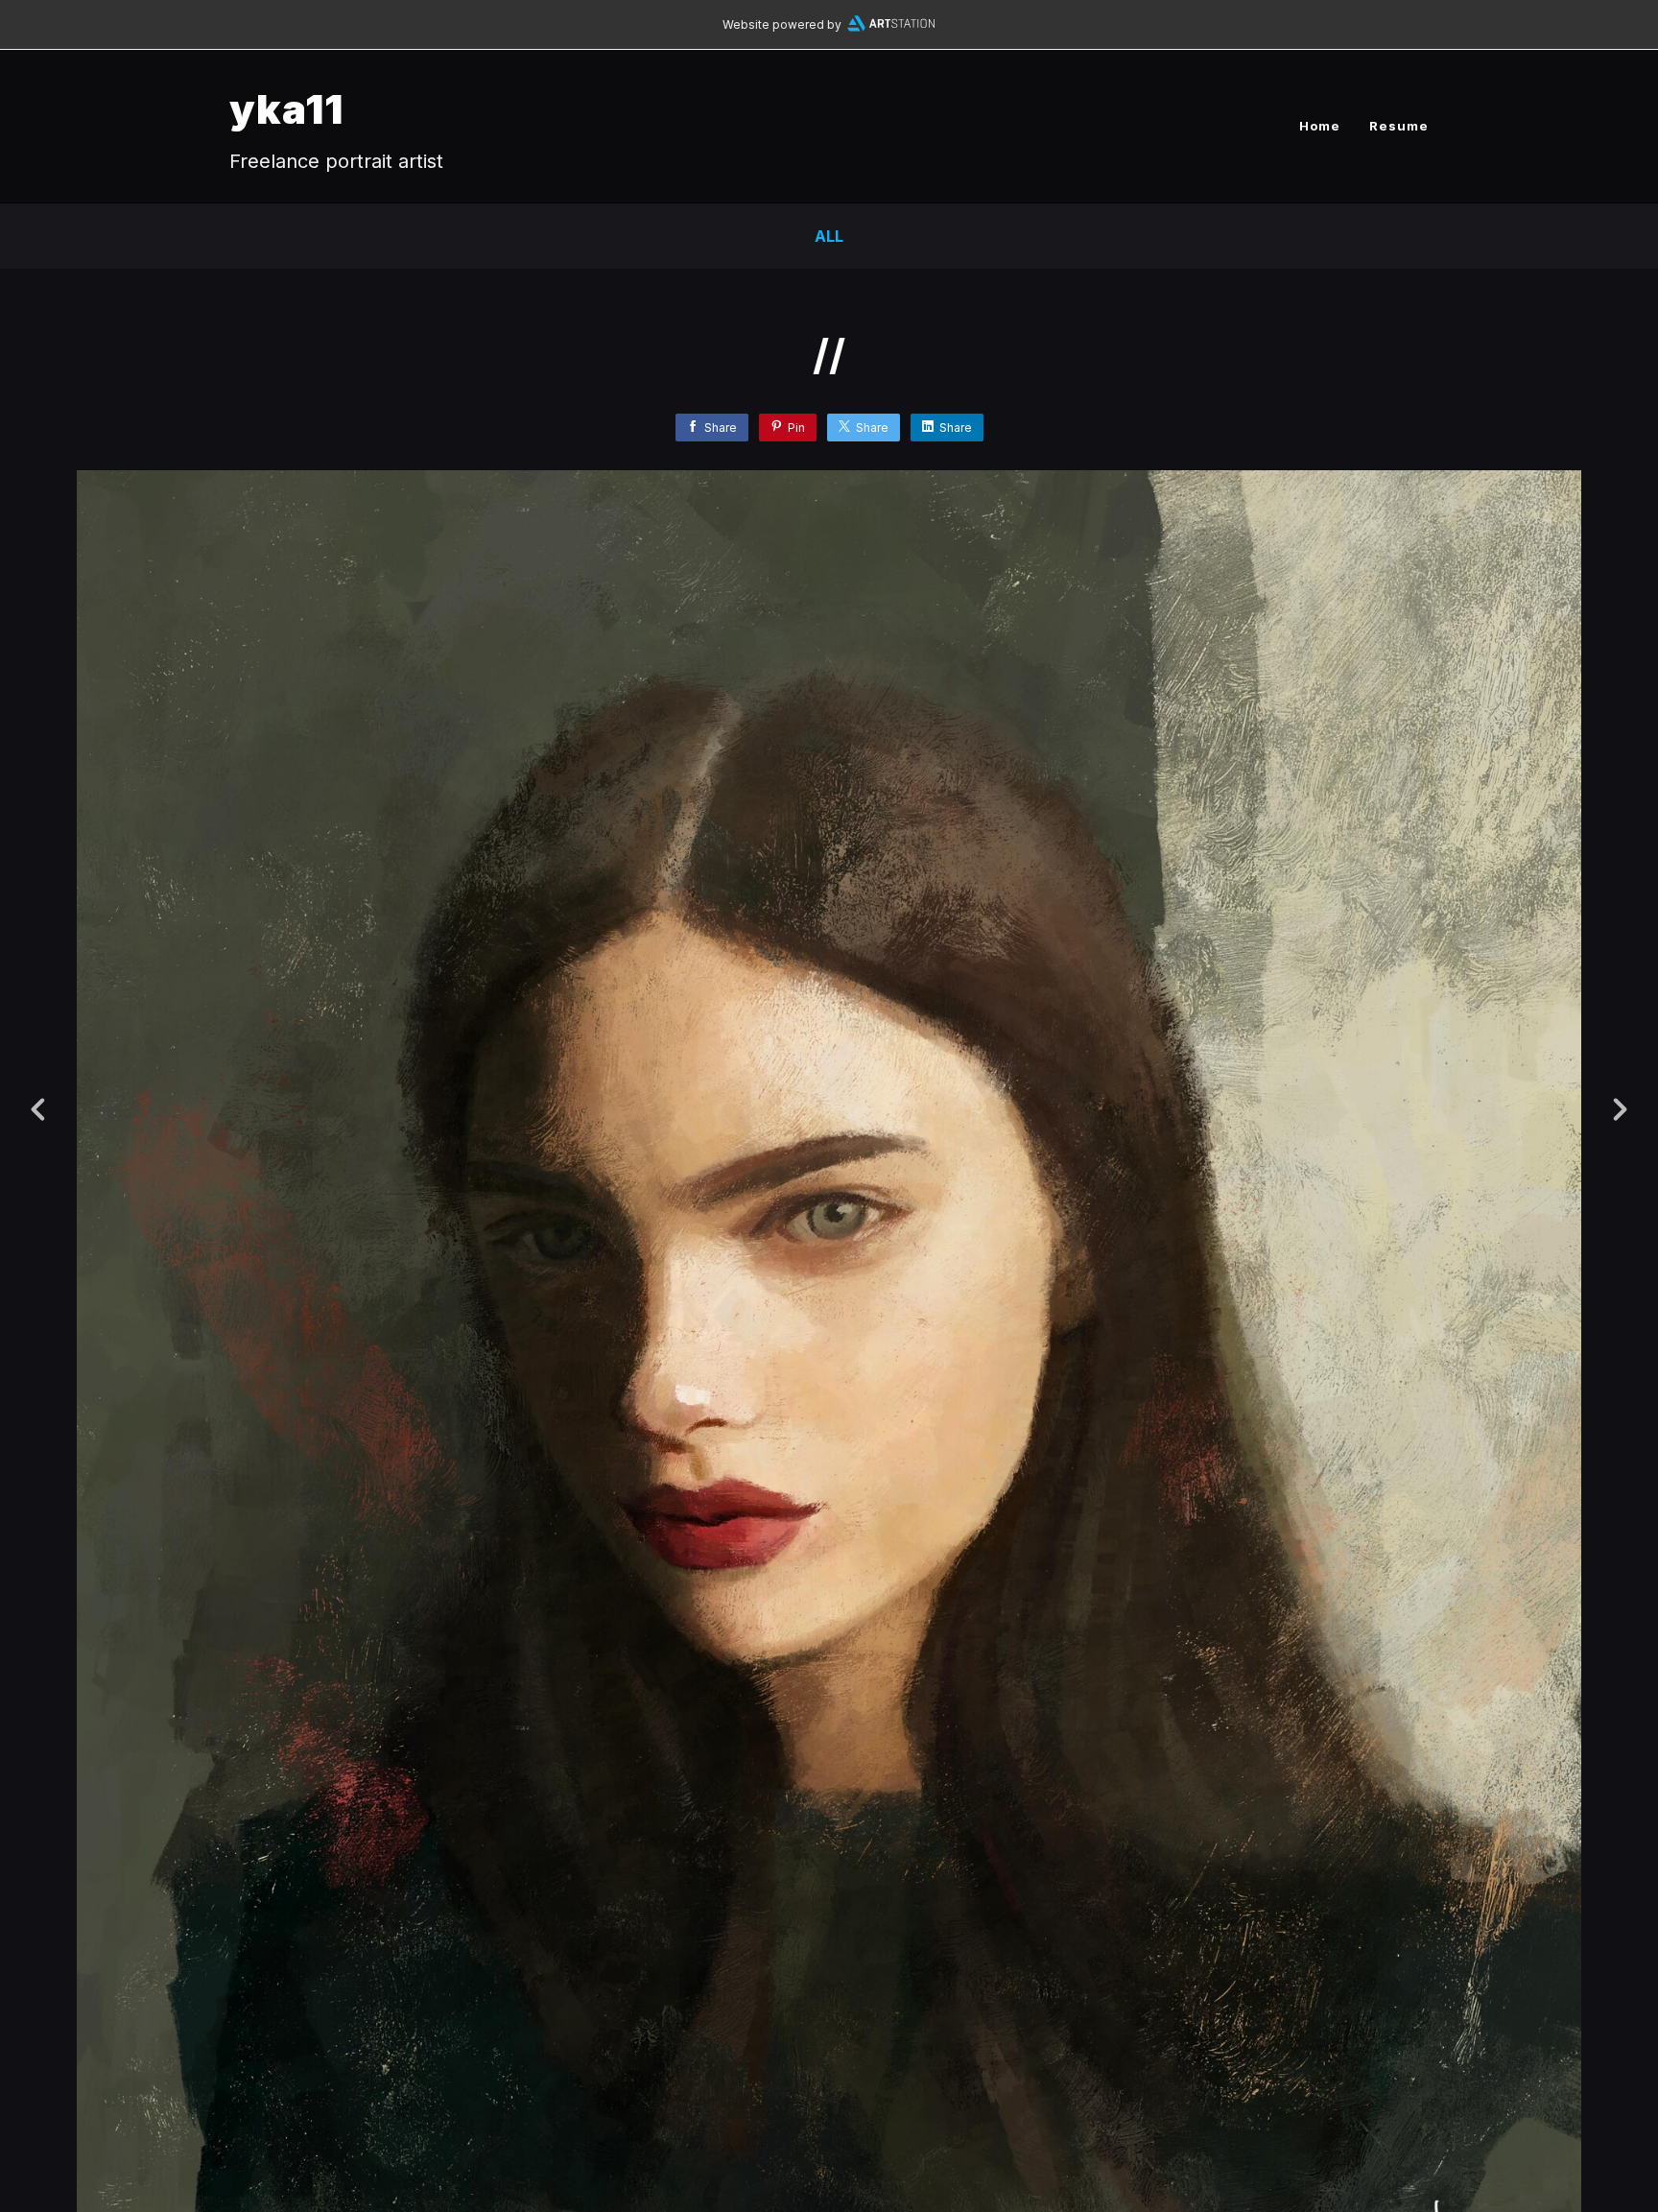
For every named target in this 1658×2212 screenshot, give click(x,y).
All (829, 236)
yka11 (286, 109)
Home (1320, 126)
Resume (1399, 126)
